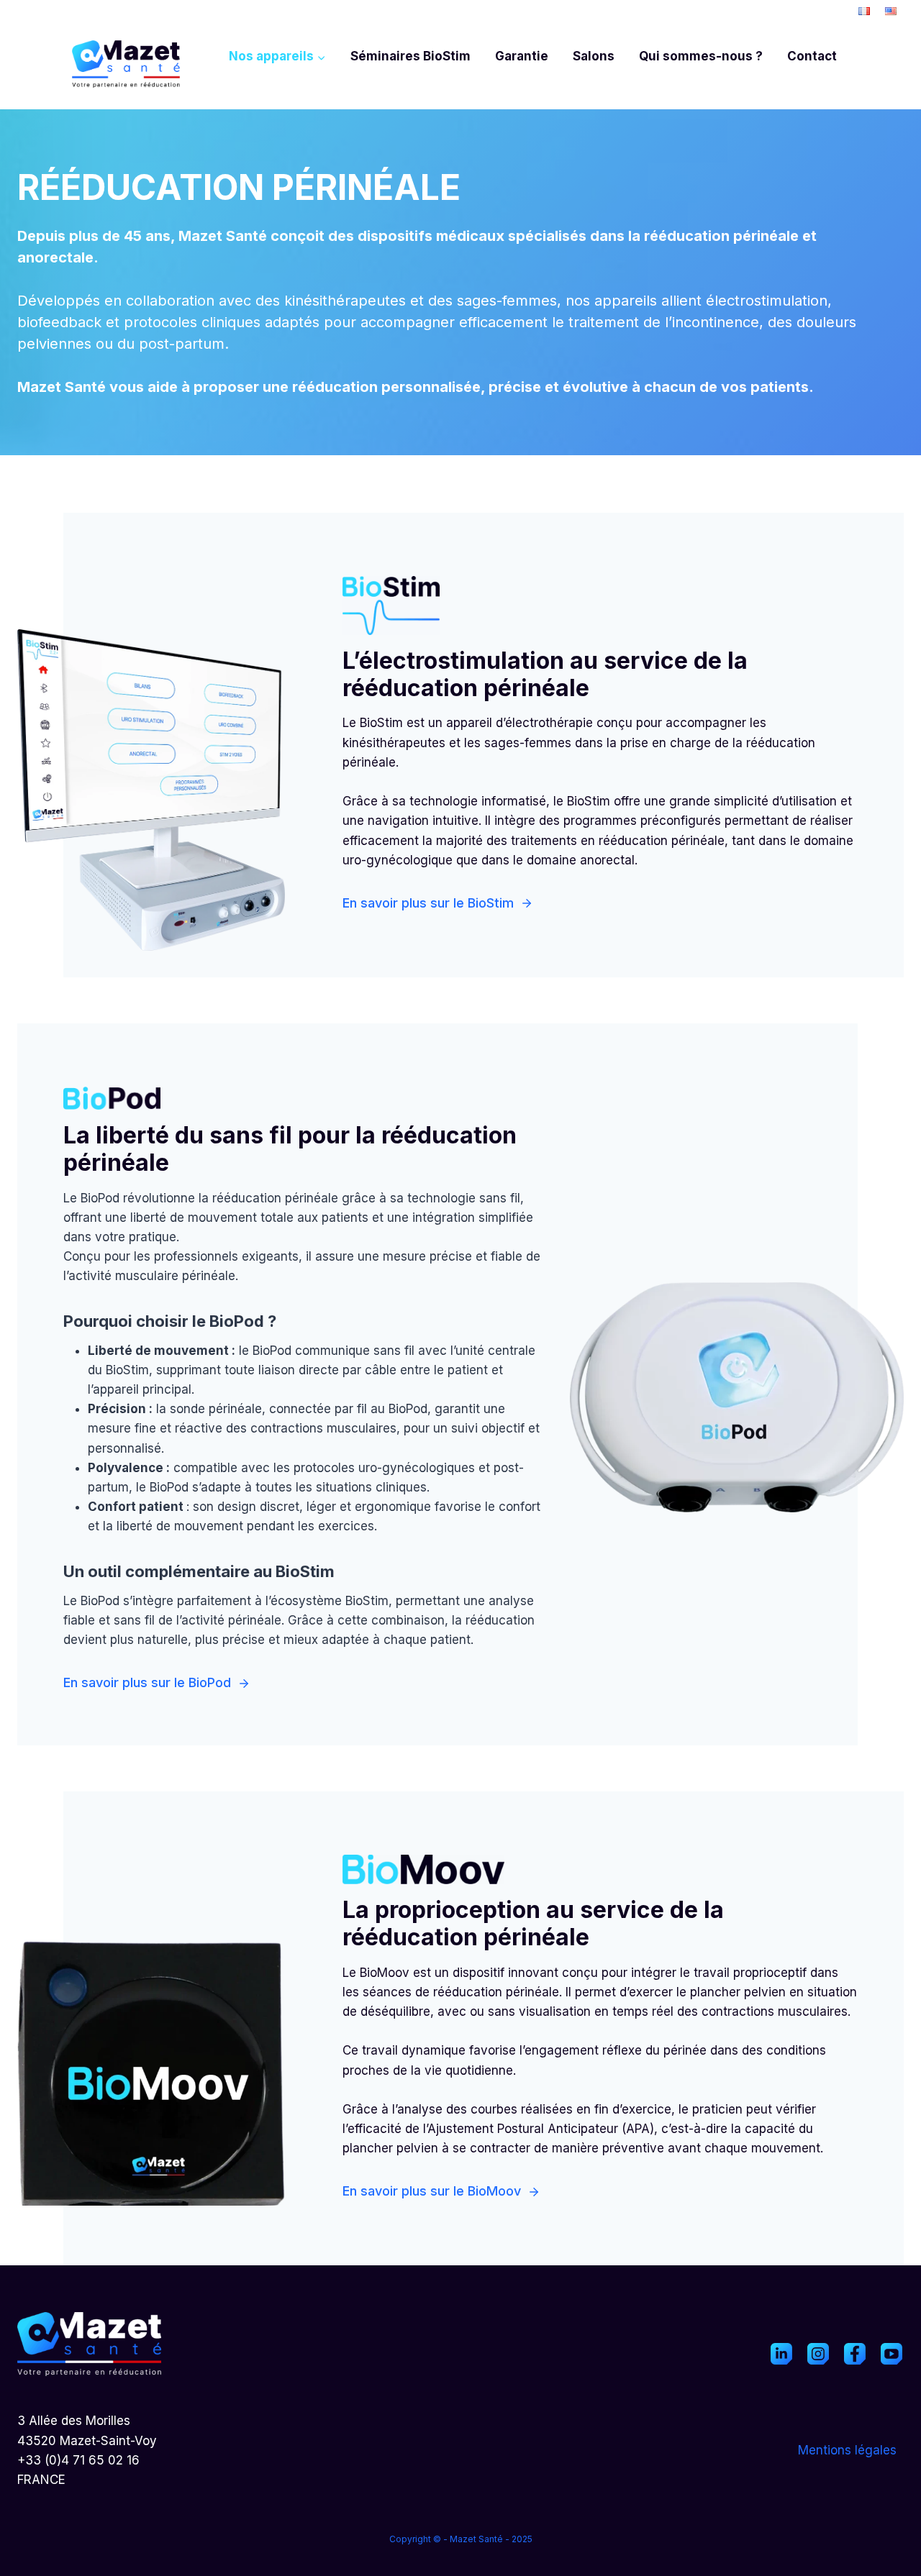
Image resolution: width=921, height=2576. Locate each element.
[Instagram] (818, 2354)
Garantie (522, 56)
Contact (812, 56)
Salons (594, 56)
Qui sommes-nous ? (701, 56)
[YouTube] (891, 2354)
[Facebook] (855, 2354)
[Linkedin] (781, 2354)
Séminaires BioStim (410, 56)
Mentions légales (847, 2450)
